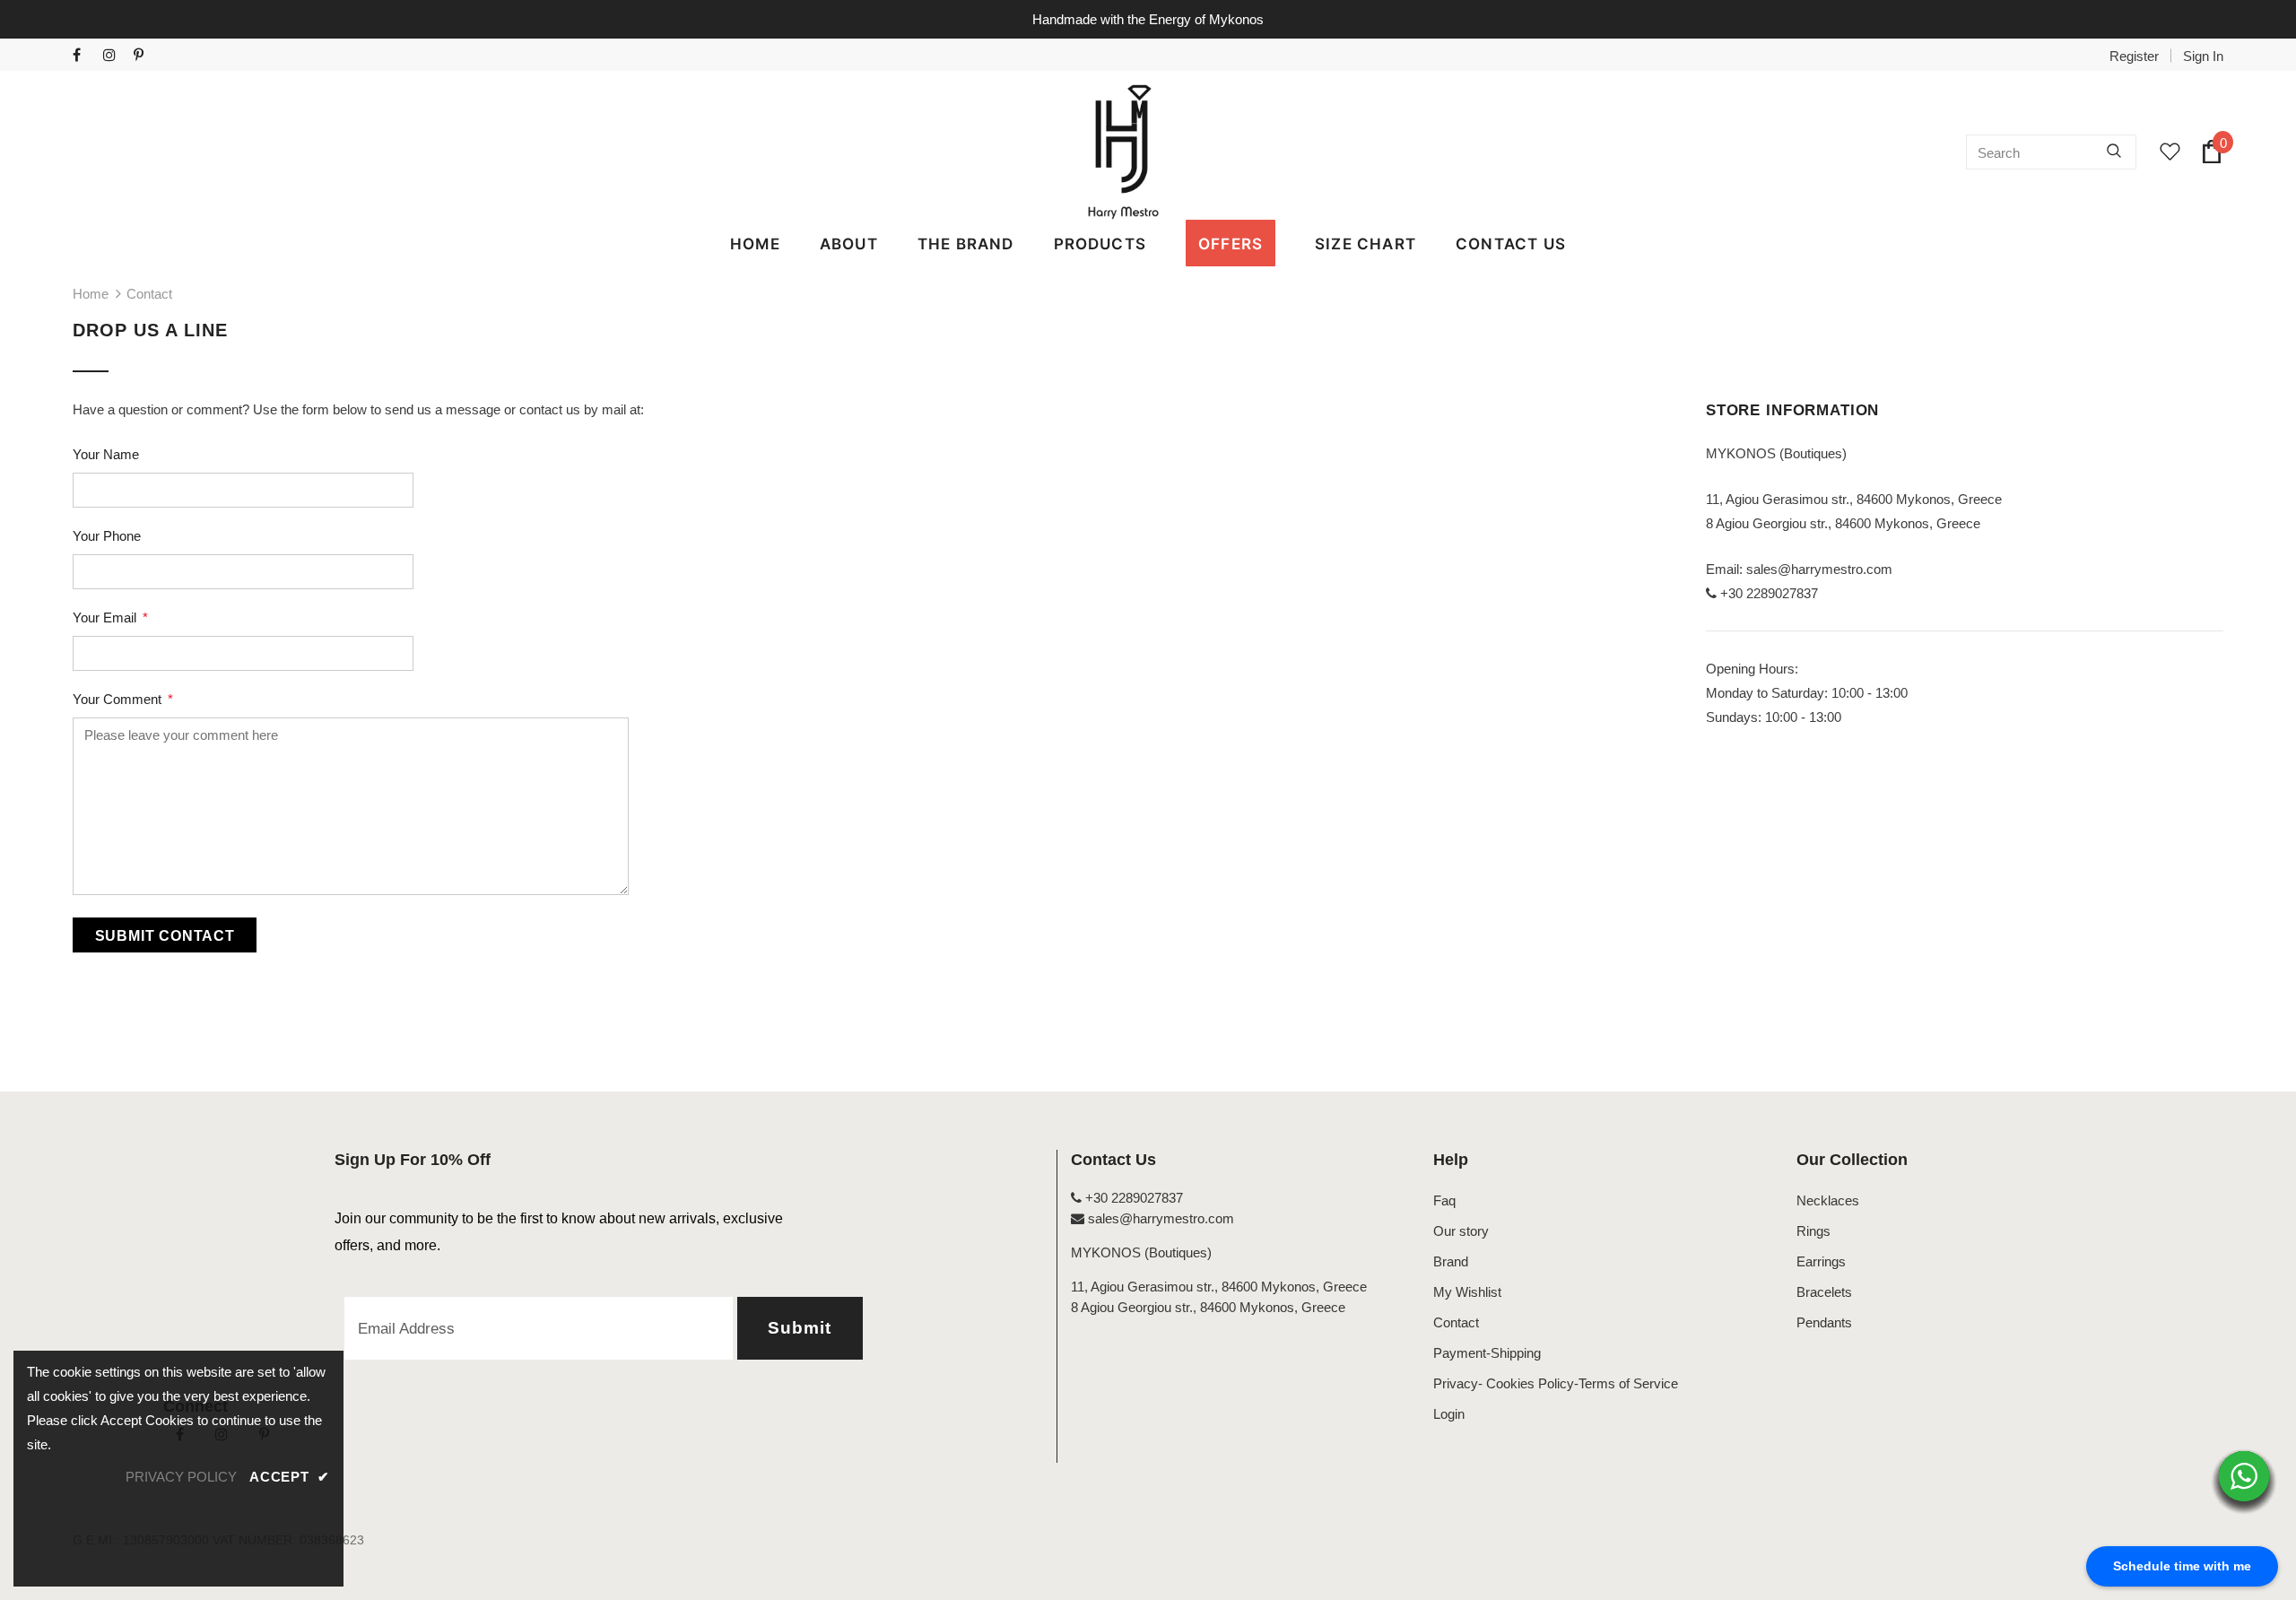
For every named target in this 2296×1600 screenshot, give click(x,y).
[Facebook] (84, 56)
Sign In (2203, 56)
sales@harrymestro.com (1819, 569)
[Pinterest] (145, 56)
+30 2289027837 (1132, 1198)
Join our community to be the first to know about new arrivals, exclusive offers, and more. (559, 1232)
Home (91, 294)
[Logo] (1124, 152)
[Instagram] (114, 56)
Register (2134, 56)
